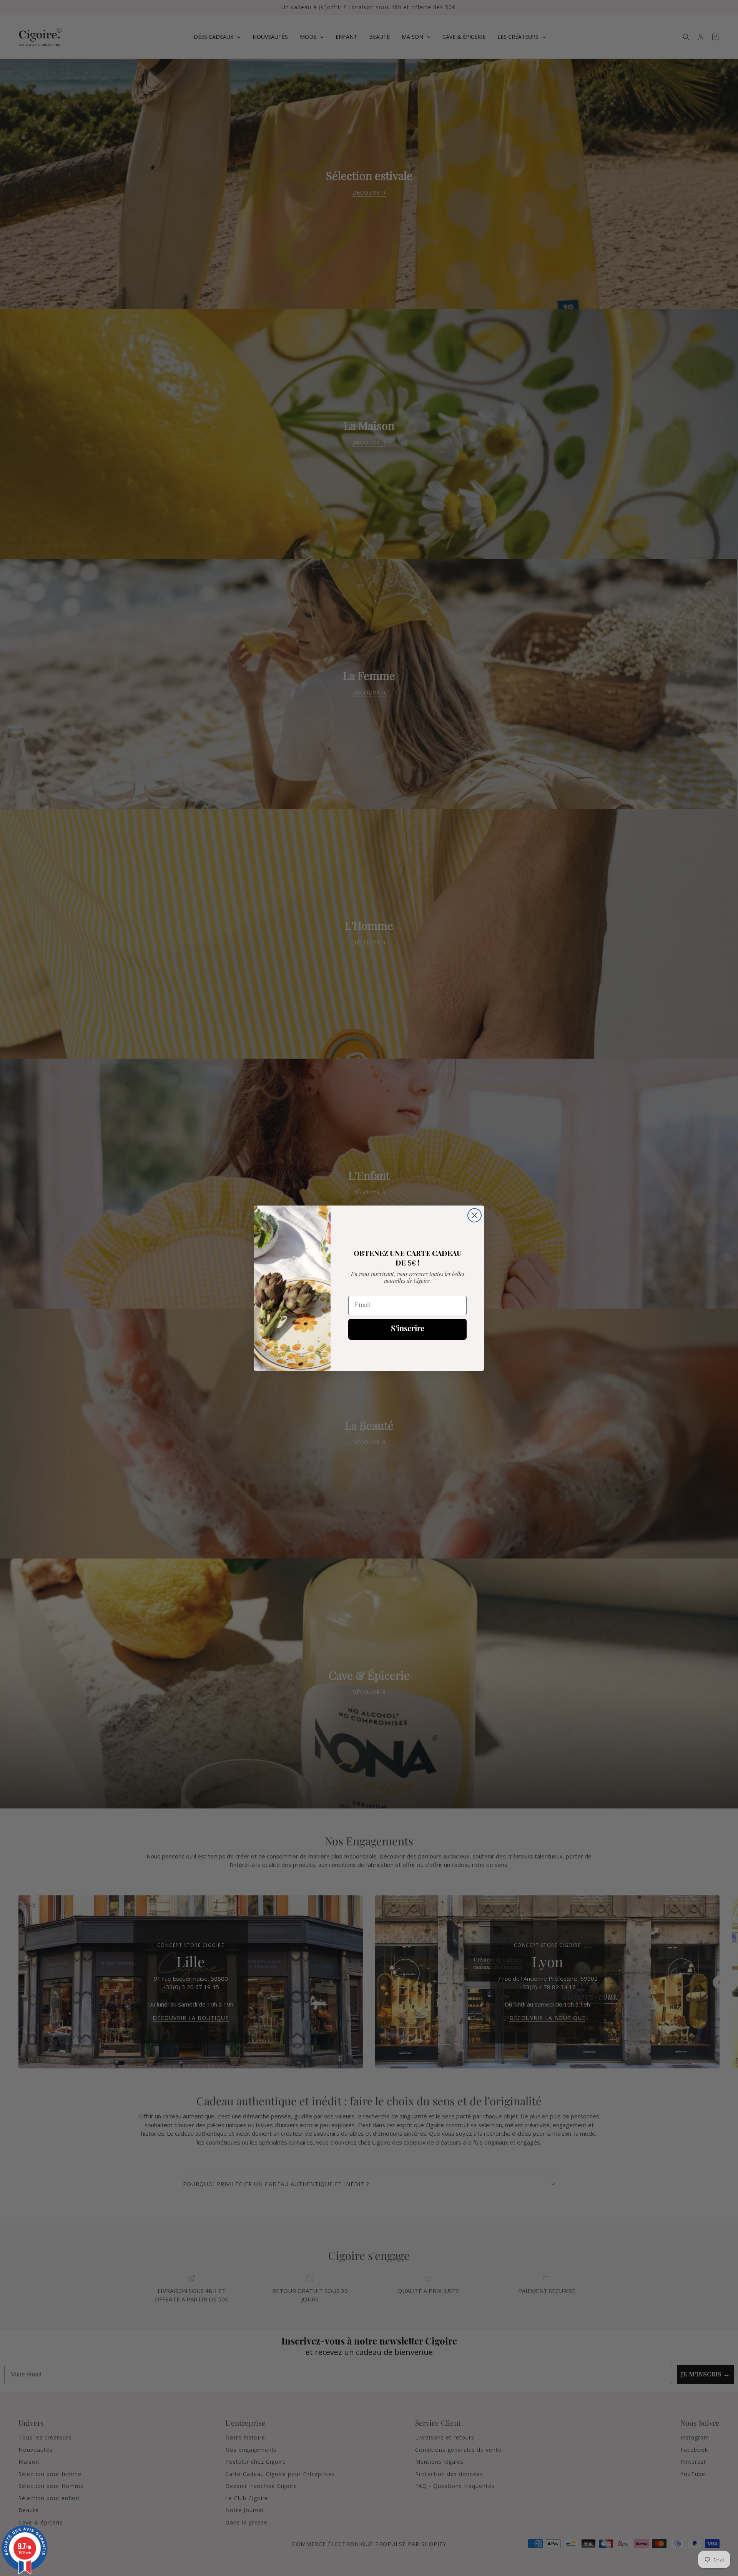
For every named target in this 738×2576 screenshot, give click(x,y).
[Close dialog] (475, 1215)
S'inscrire (408, 1329)
